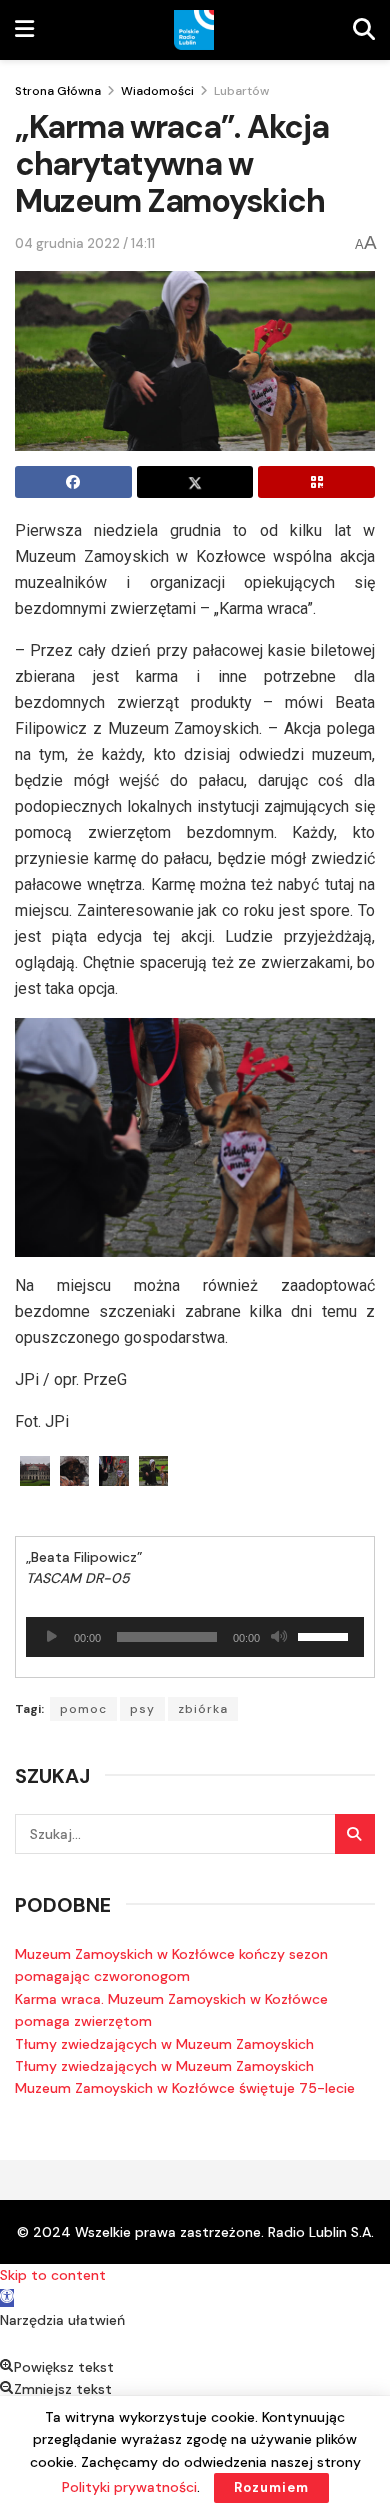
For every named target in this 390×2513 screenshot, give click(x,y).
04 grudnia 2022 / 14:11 (85, 243)
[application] (195, 1637)
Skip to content (53, 2275)
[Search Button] (355, 1834)
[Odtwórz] (52, 1637)
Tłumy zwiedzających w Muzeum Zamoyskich (164, 2044)
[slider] (326, 1635)
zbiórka (203, 1709)
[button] (7, 2298)
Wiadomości (157, 91)
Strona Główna (58, 91)
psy (142, 1709)
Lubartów (241, 91)
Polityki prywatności (129, 2487)
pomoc (83, 1709)
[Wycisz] (279, 1637)
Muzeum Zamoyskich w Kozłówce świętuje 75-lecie (185, 2088)
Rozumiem (271, 2487)
